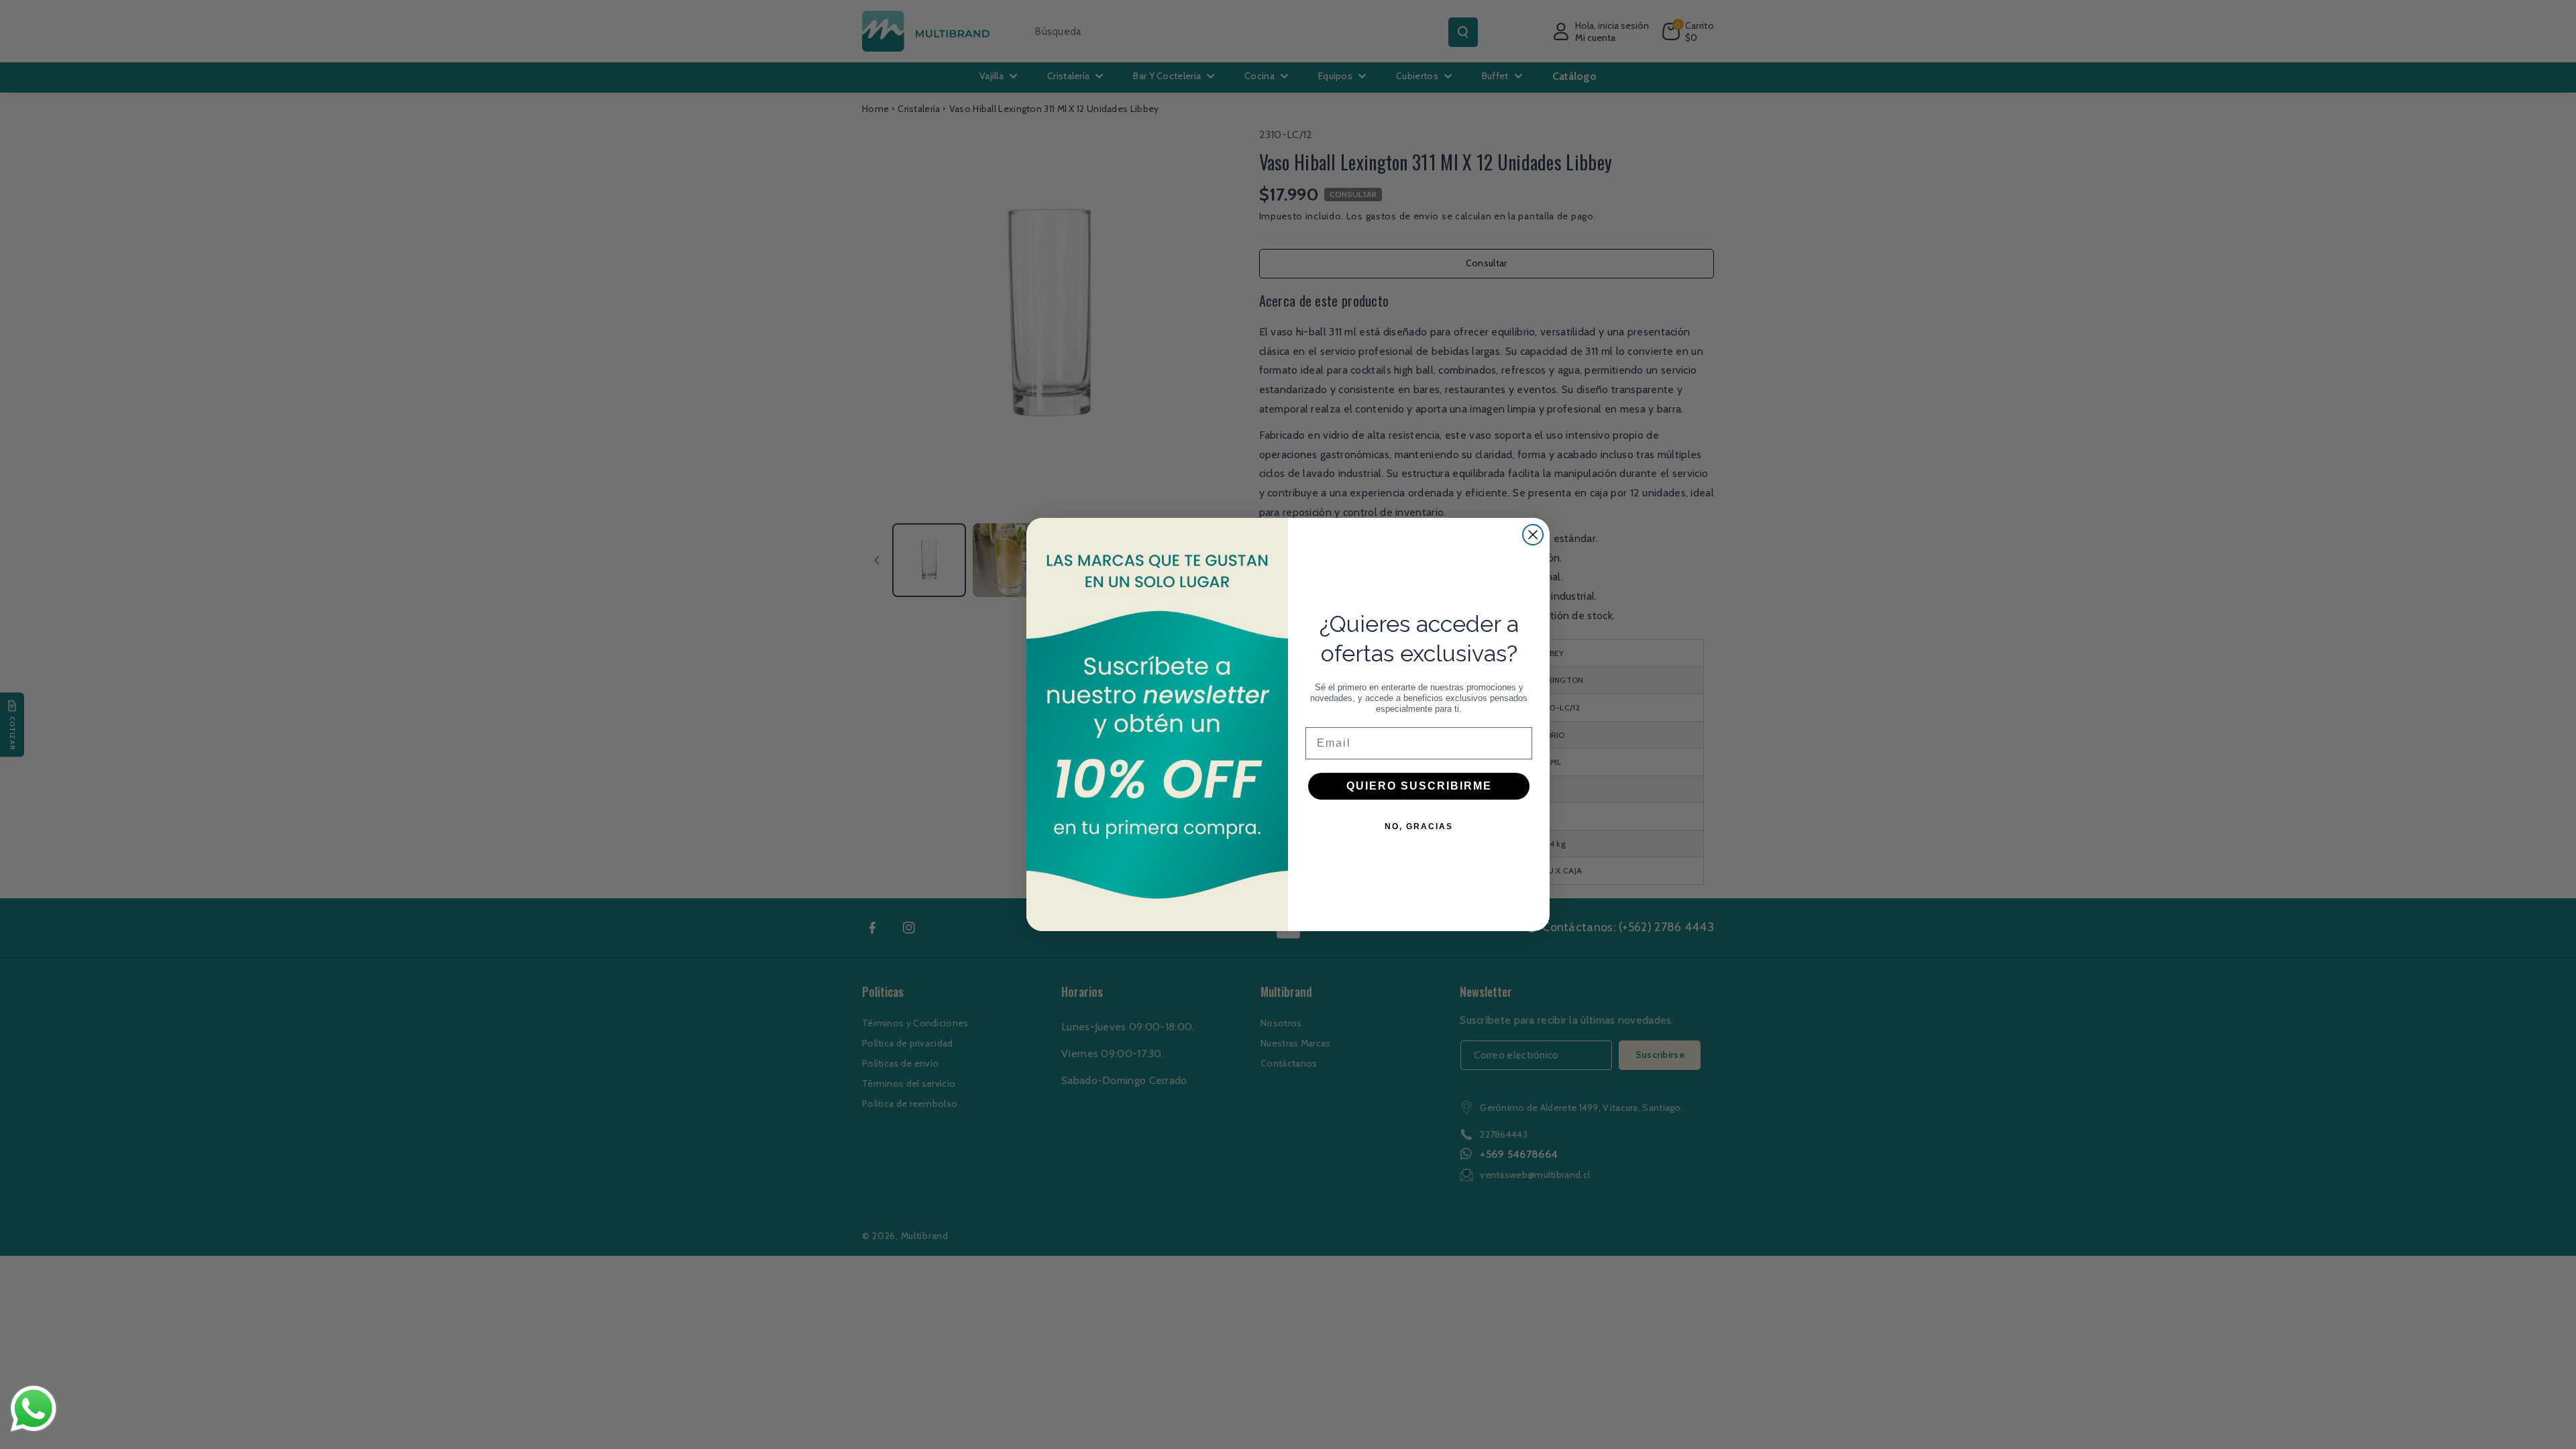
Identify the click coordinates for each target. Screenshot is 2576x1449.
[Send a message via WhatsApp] (34, 1409)
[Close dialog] (1533, 535)
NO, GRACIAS (1419, 826)
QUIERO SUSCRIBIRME (1419, 786)
